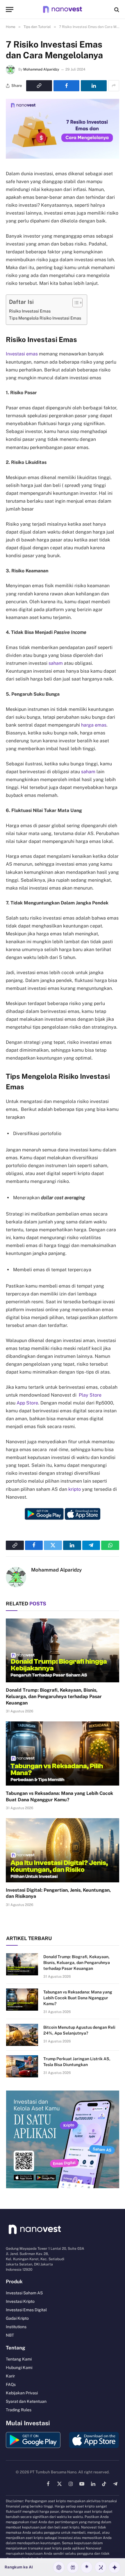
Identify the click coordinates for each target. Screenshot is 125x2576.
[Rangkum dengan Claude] (87, 2567)
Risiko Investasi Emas (30, 311)
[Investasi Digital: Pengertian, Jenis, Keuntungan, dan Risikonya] (63, 1850)
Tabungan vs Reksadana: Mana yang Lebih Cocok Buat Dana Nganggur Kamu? (78, 1998)
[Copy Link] (39, 86)
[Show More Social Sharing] (114, 86)
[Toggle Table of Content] (75, 303)
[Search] (116, 9)
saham (56, 663)
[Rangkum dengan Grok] (101, 2567)
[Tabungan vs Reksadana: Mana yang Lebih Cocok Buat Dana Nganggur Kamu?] (63, 1753)
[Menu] (10, 9)
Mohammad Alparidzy (41, 69)
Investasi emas (22, 354)
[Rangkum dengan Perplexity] (73, 2567)
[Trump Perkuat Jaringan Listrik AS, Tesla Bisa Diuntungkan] (22, 2066)
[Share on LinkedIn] (94, 86)
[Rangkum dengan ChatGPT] (59, 2567)
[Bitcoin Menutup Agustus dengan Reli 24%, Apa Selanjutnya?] (22, 2035)
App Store (27, 1403)
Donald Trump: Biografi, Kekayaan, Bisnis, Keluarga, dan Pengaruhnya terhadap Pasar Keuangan (54, 1696)
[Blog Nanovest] (62, 9)
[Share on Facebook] (66, 86)
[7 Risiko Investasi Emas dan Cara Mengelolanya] (63, 157)
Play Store (90, 1395)
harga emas (94, 725)
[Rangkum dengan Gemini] (115, 2567)
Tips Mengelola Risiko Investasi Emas (45, 318)
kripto (75, 1489)
